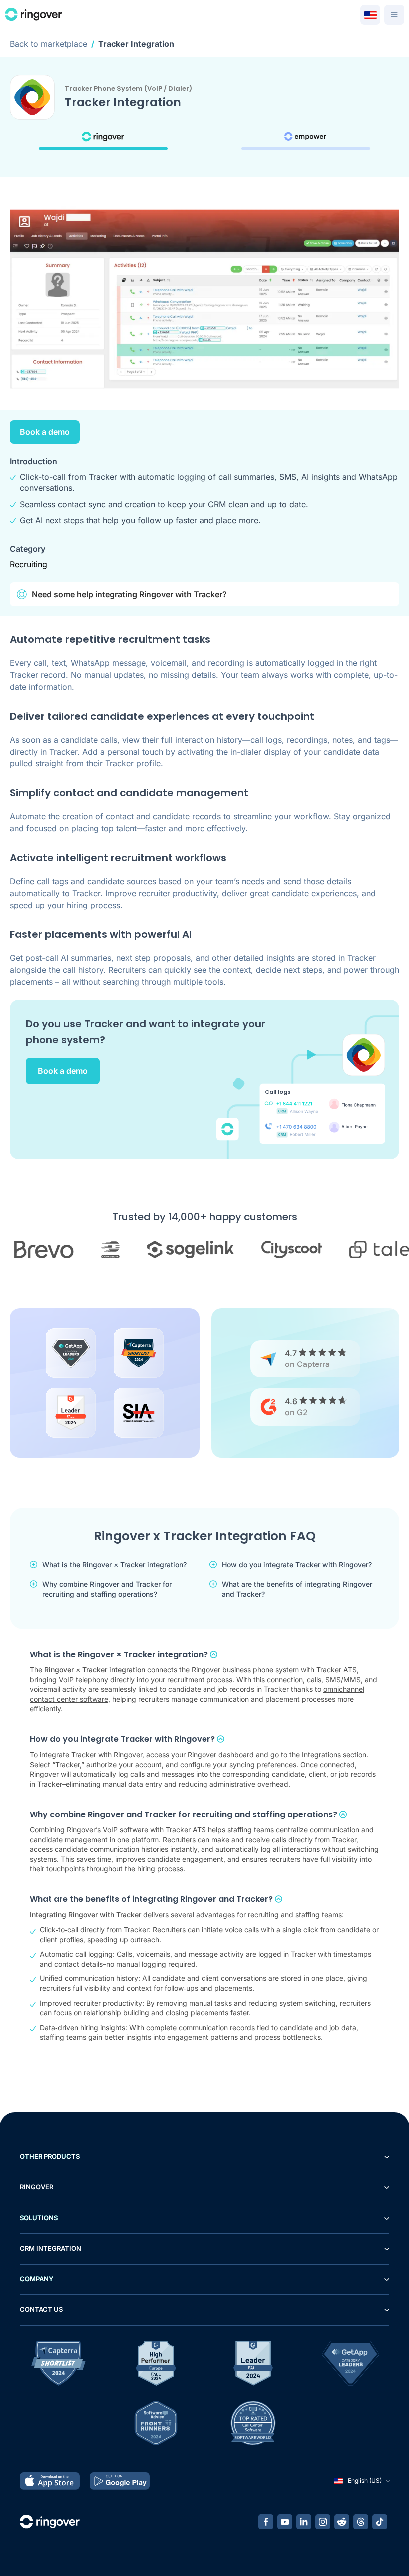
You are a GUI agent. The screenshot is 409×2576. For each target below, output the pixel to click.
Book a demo (45, 432)
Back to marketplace (49, 44)
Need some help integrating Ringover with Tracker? (129, 594)
